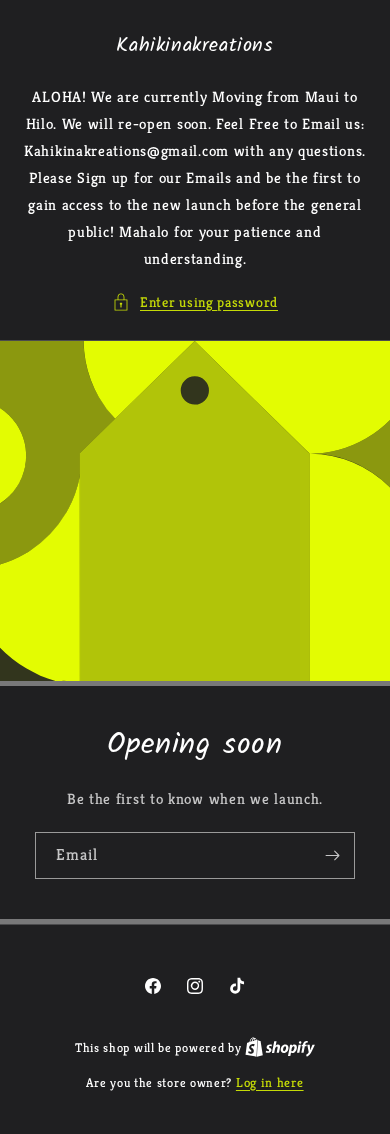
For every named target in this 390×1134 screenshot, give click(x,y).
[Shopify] (280, 1047)
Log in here (270, 1082)
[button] (195, 302)
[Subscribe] (332, 855)
